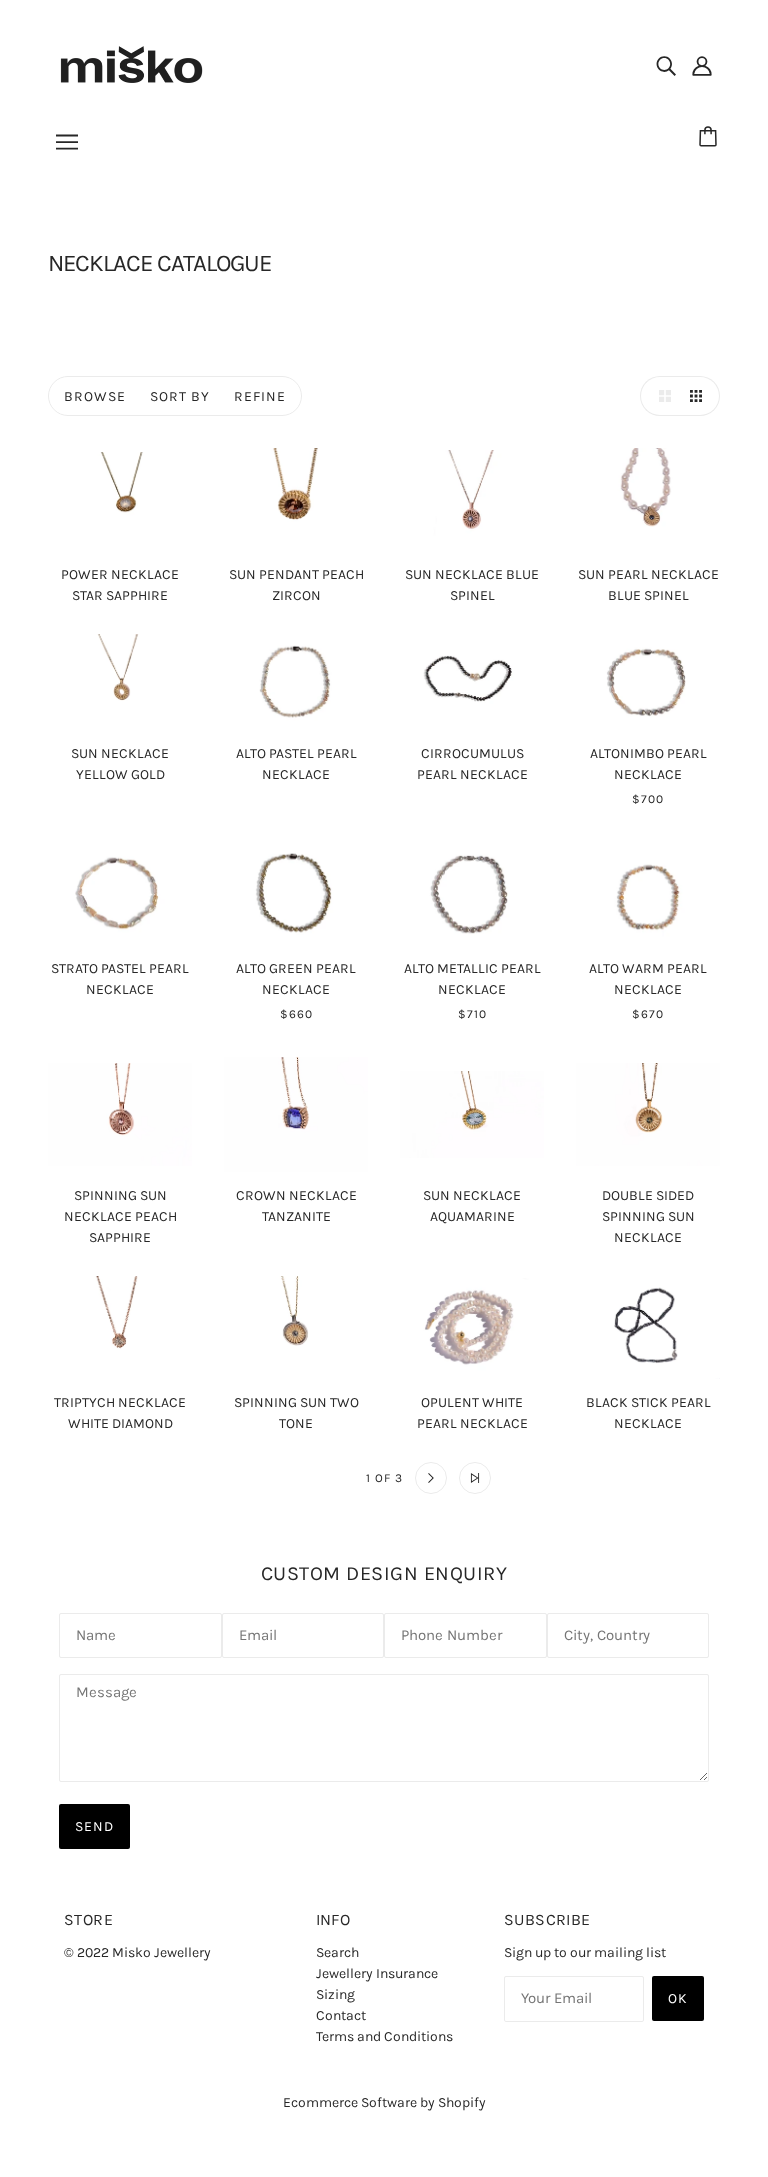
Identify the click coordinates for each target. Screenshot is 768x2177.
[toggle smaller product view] (700, 396)
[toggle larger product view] (660, 396)
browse (95, 396)
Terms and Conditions (384, 2036)
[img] (666, 65)
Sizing (335, 1994)
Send (94, 1826)
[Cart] (711, 137)
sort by (180, 396)
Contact (341, 2015)
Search (337, 1952)
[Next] (431, 1478)
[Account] (702, 65)
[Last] (475, 1478)
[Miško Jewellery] (131, 63)
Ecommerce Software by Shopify (384, 2102)
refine (260, 396)
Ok (678, 1998)
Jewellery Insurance (377, 1973)
